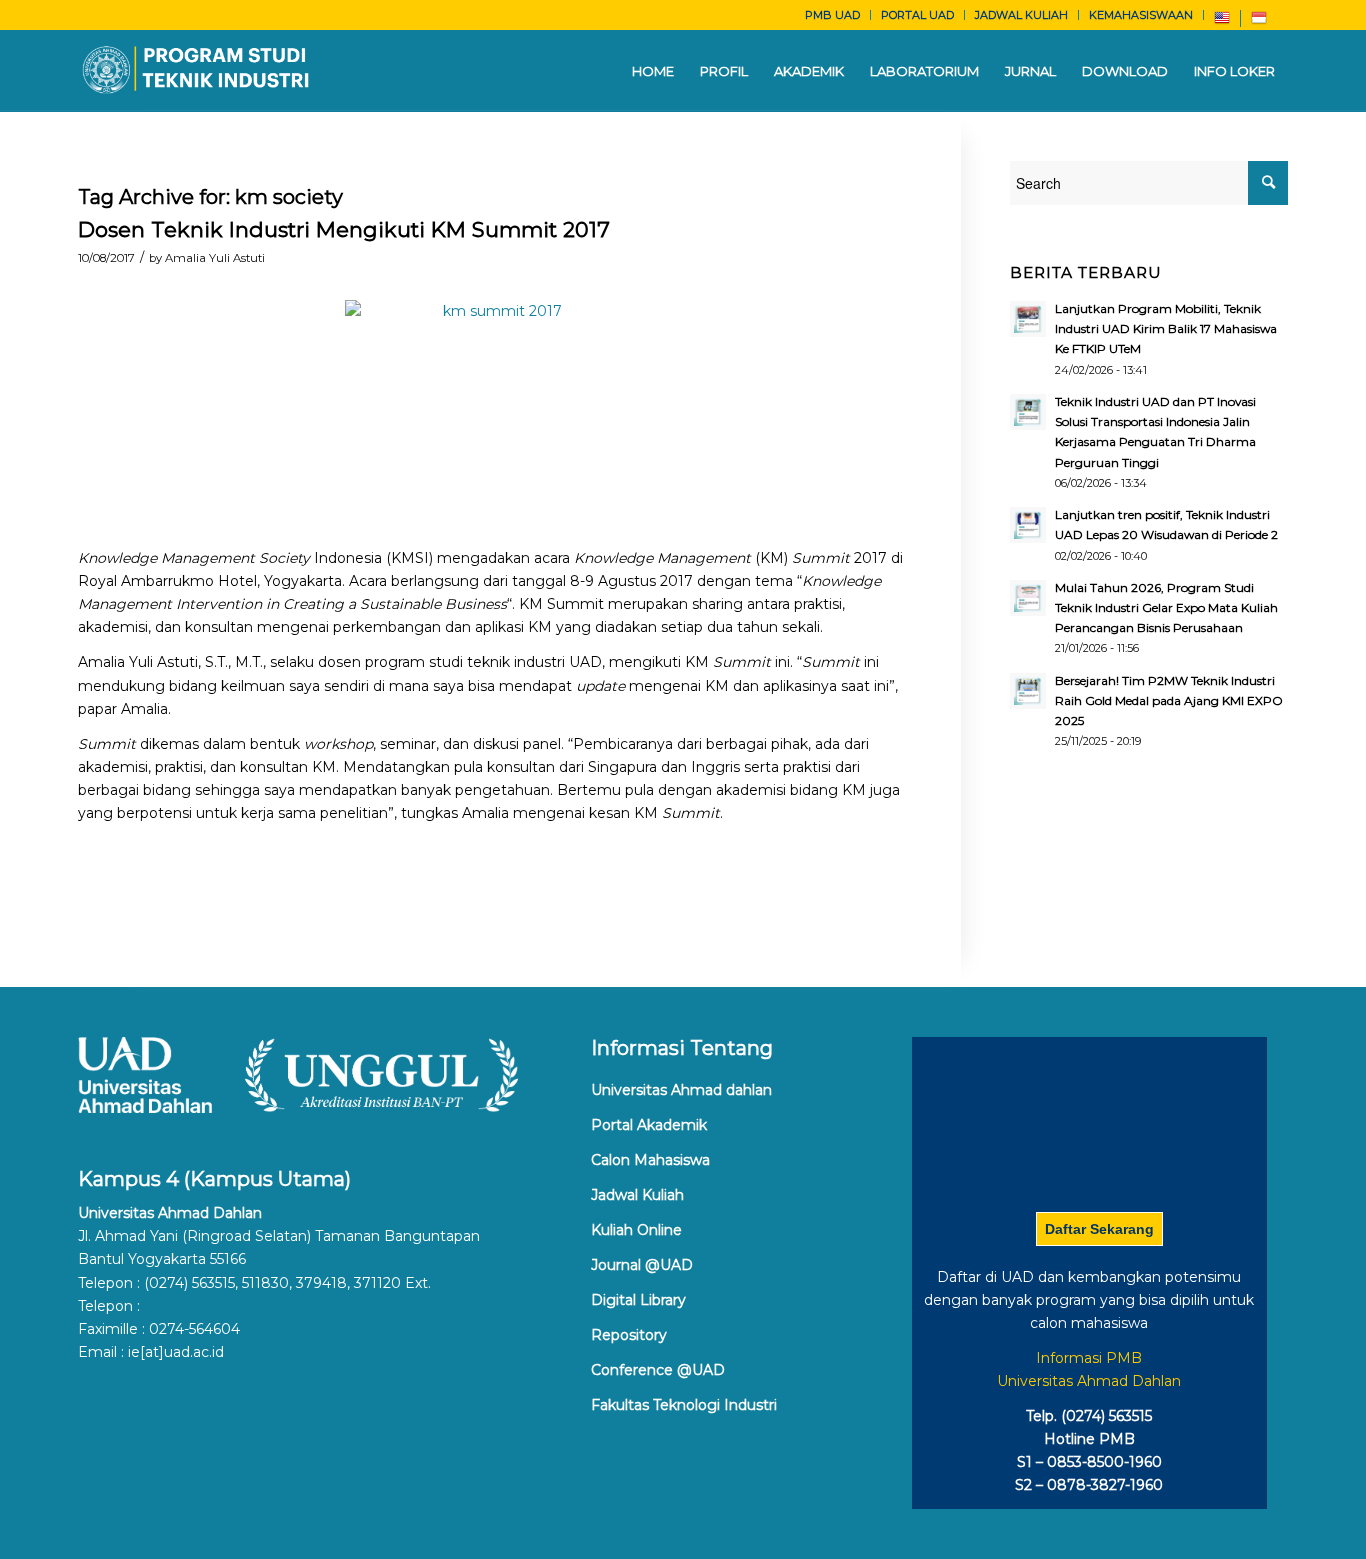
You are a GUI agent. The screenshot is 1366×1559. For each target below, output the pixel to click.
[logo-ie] (197, 71)
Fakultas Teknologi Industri (684, 1405)
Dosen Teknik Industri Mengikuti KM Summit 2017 (344, 229)
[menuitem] (833, 15)
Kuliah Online (636, 1230)
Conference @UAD (658, 1370)
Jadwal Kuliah (637, 1195)
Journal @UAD (642, 1265)
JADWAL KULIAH (1021, 15)
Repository (629, 1335)
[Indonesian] (1259, 22)
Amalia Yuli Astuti (215, 258)
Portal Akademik (649, 1125)
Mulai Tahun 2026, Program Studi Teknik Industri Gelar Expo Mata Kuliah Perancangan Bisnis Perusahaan (1166, 607)
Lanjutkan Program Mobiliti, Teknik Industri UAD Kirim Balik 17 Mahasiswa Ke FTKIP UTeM (1166, 328)
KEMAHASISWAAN (1141, 15)
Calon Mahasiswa (650, 1160)
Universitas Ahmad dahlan (681, 1090)
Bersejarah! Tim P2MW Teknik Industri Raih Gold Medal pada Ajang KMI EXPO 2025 (1169, 700)
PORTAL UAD (917, 15)
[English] (1222, 22)
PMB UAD (832, 15)
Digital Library (638, 1300)
